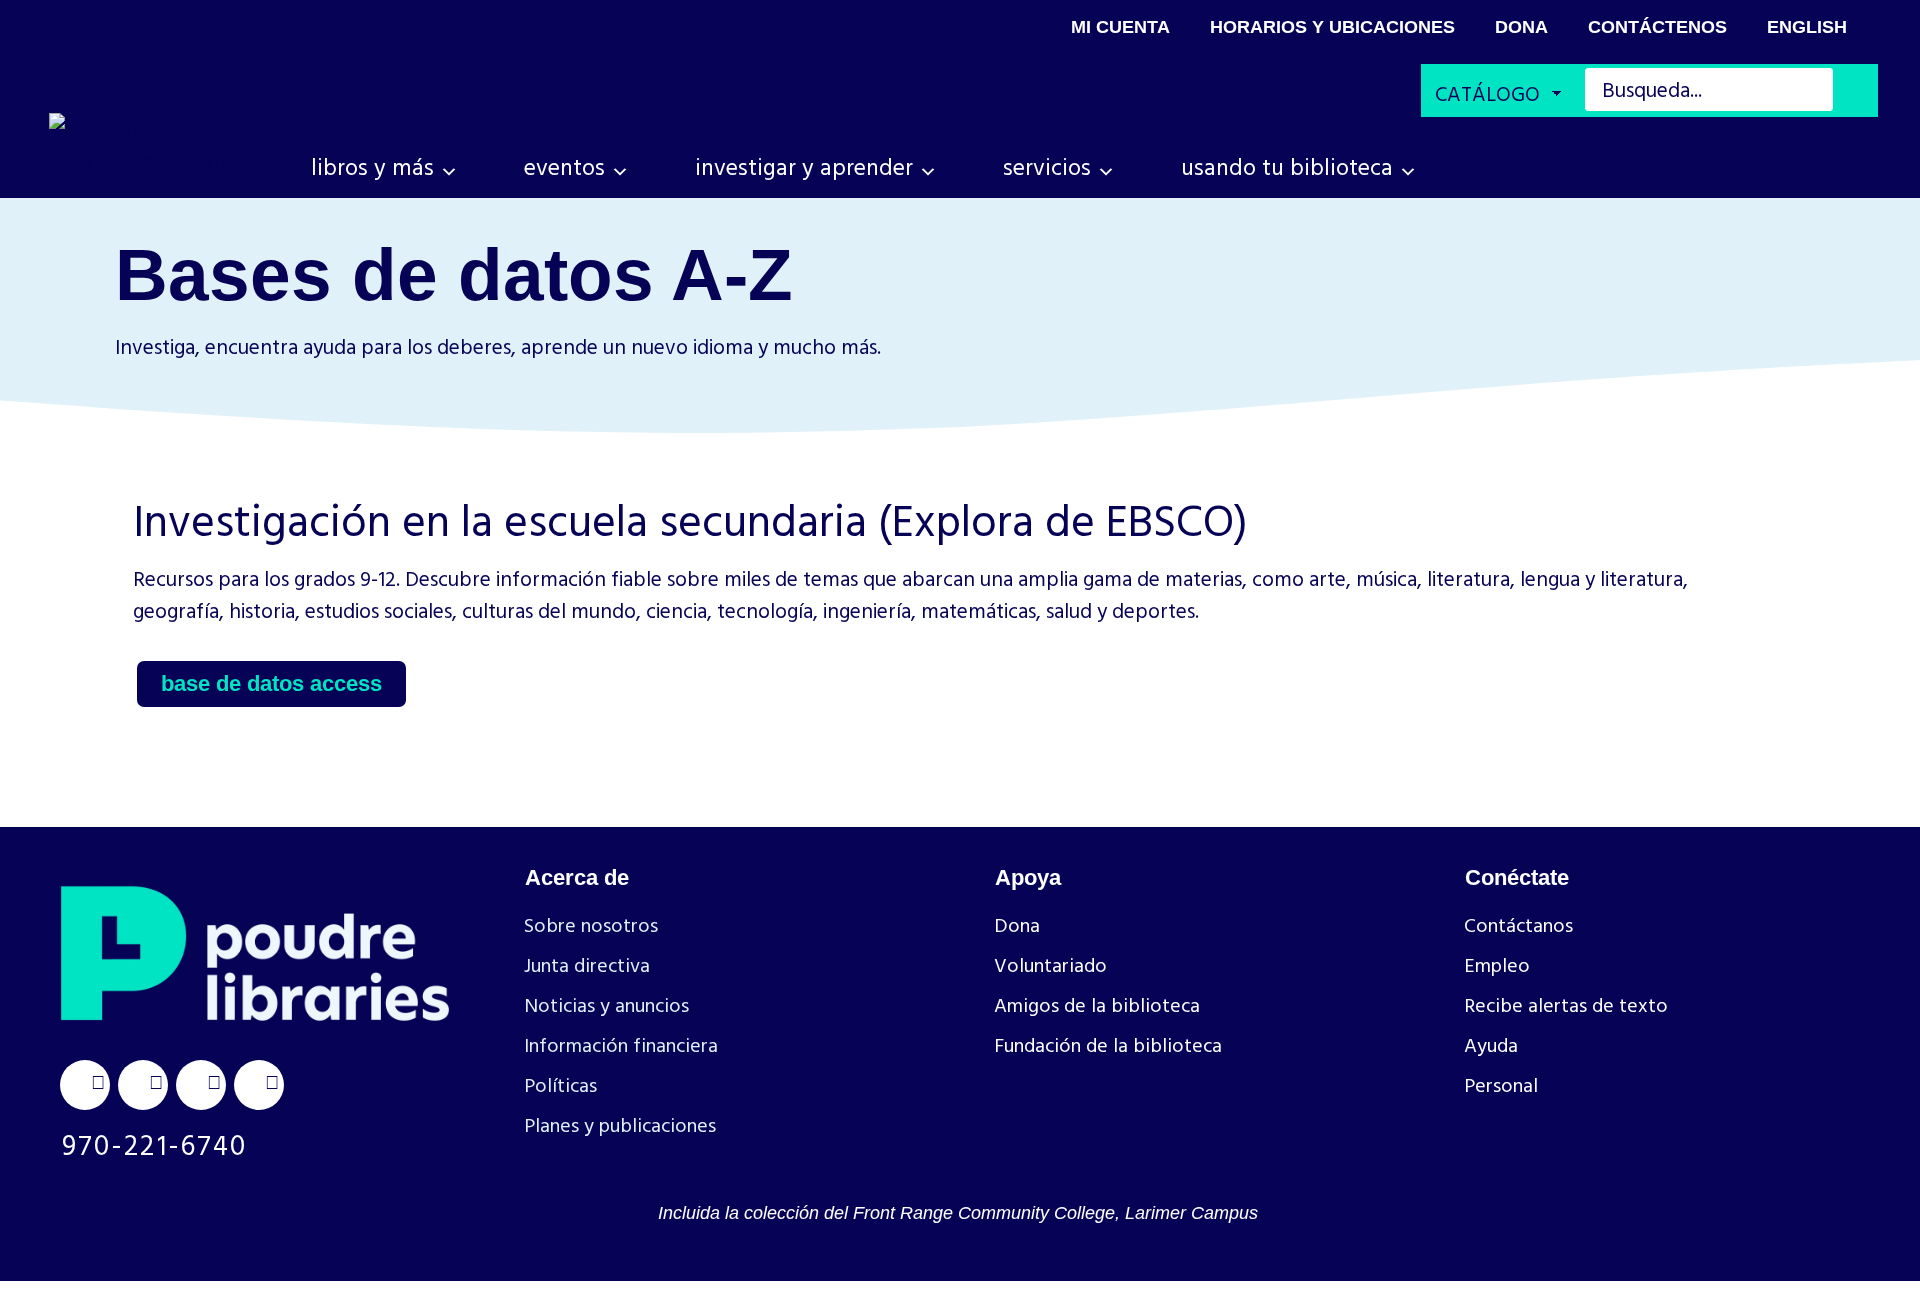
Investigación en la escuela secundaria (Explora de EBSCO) (690, 519)
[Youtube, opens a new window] (259, 1085)
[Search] (1857, 92)
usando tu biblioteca (1287, 167)
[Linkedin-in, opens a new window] (201, 1085)
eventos (564, 167)
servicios (1047, 167)
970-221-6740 (154, 1144)
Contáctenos (1657, 27)
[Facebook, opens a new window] (143, 1085)
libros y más (372, 167)
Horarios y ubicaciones (1332, 27)
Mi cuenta (1120, 27)
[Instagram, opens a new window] (85, 1085)
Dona (1521, 27)
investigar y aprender (804, 167)
